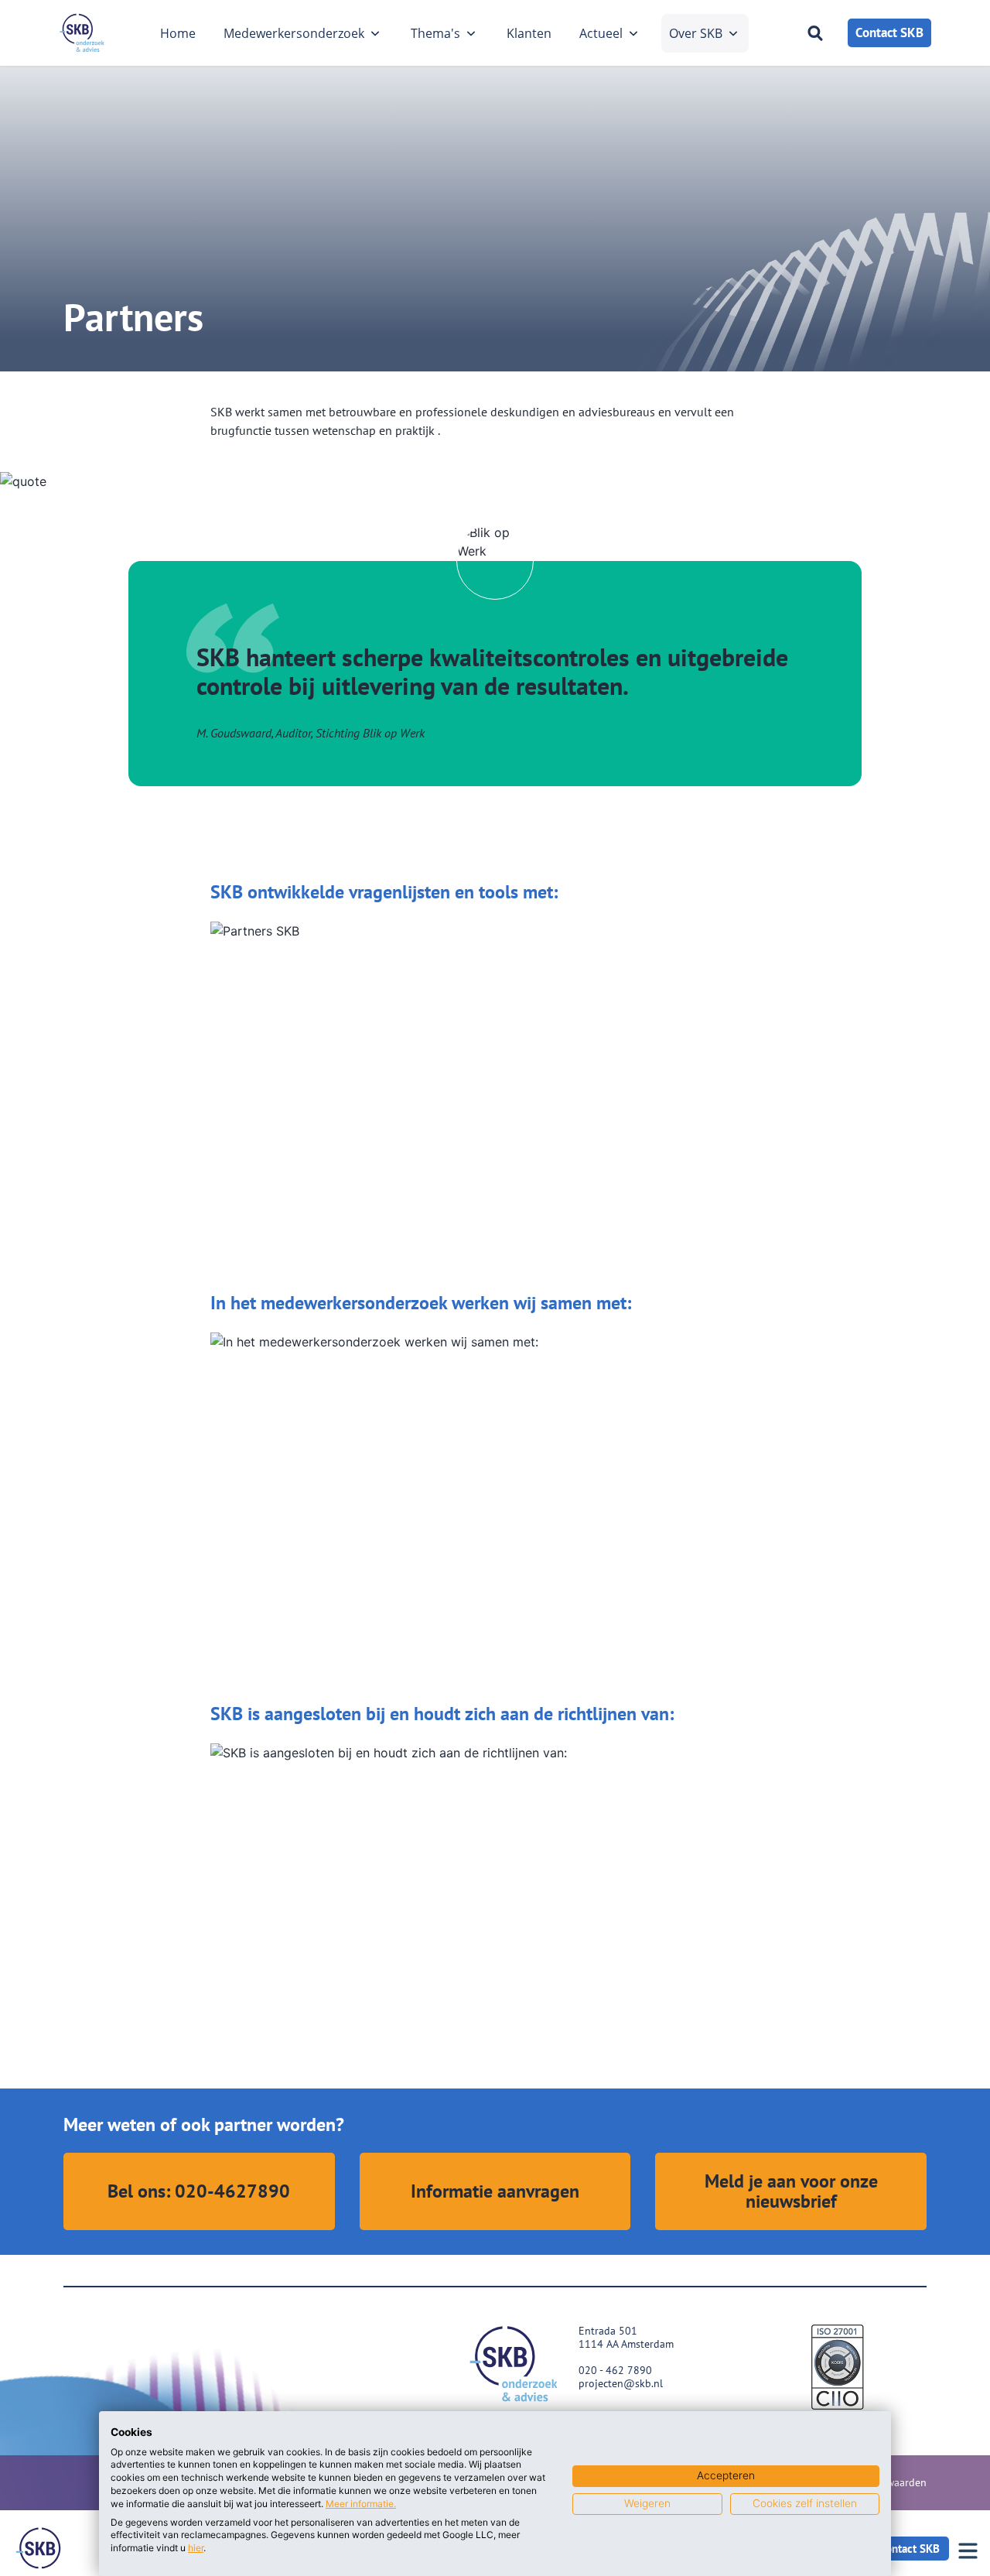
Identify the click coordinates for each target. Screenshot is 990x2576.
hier (196, 2548)
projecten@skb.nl (621, 2383)
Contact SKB (889, 32)
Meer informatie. (361, 2504)
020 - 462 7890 (615, 2370)
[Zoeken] (815, 33)
